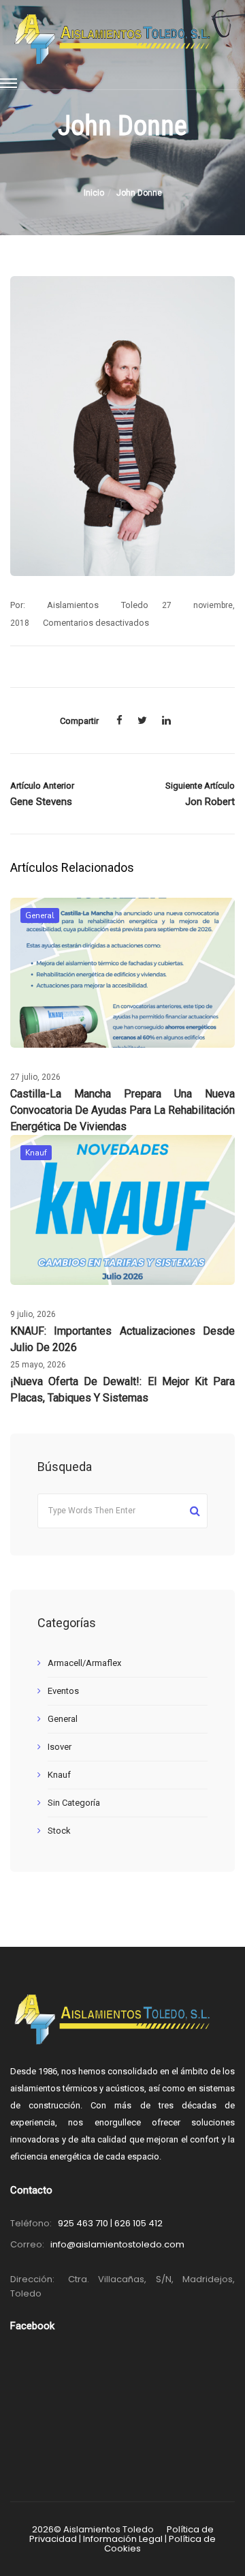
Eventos (63, 1691)
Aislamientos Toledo (97, 605)
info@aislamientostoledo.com (117, 2244)
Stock (59, 1831)
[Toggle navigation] (9, 84)
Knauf (36, 1153)
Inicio (94, 193)
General (40, 915)
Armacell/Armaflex (84, 1663)
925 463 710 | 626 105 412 (110, 2223)
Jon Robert (210, 802)
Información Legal (123, 2539)
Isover (60, 1747)
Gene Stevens (41, 802)
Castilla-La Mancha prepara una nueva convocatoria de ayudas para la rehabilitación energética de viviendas (122, 1110)
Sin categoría (74, 1803)
